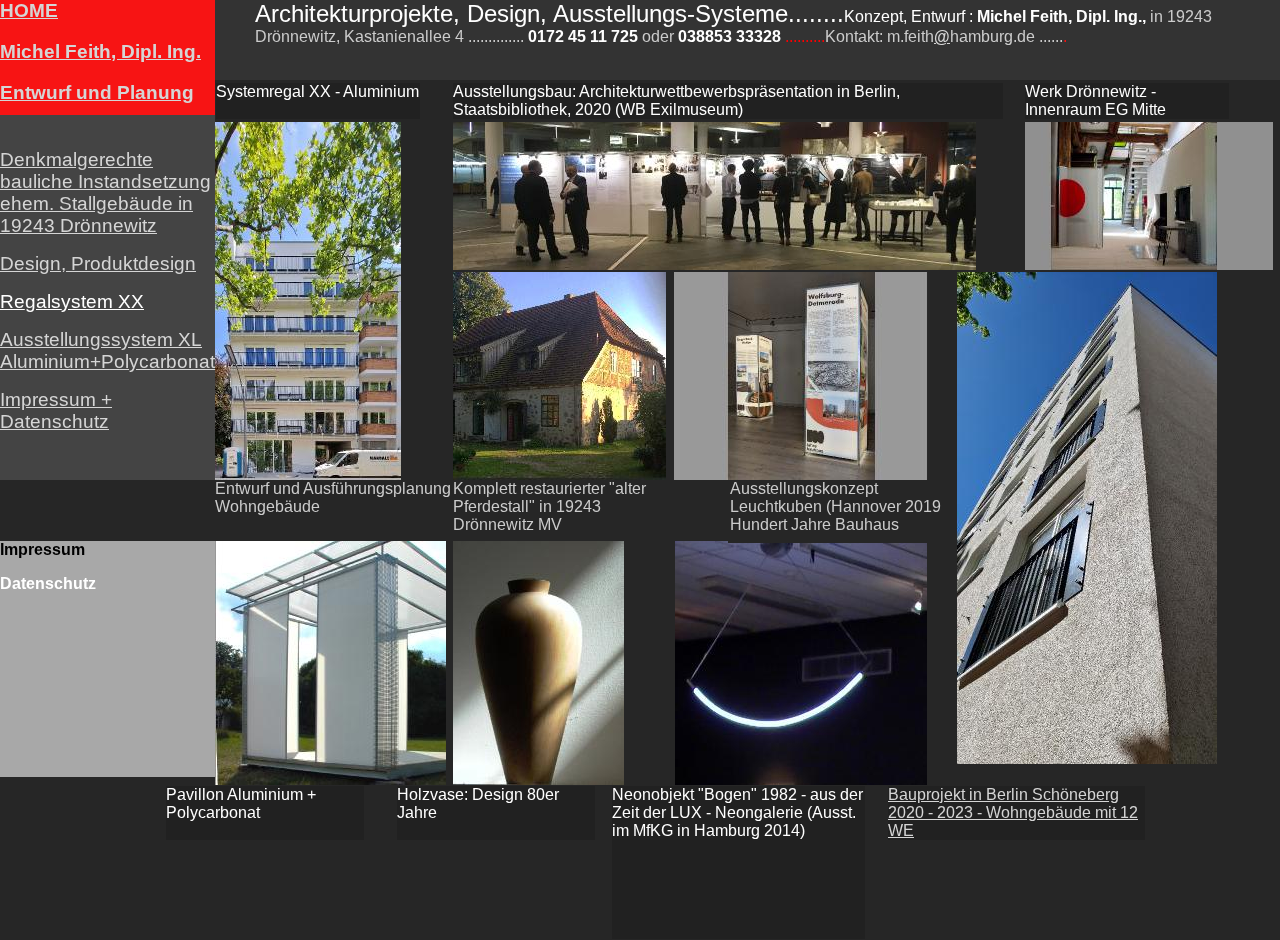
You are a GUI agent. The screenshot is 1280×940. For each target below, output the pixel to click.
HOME (29, 10)
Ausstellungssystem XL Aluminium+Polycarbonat (107, 350)
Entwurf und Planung (97, 92)
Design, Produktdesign (98, 263)
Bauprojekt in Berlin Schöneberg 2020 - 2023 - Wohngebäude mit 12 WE (1013, 812)
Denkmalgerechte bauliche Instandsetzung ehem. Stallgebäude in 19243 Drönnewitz (105, 192)
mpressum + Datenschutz (56, 410)
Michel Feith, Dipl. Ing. (100, 51)
